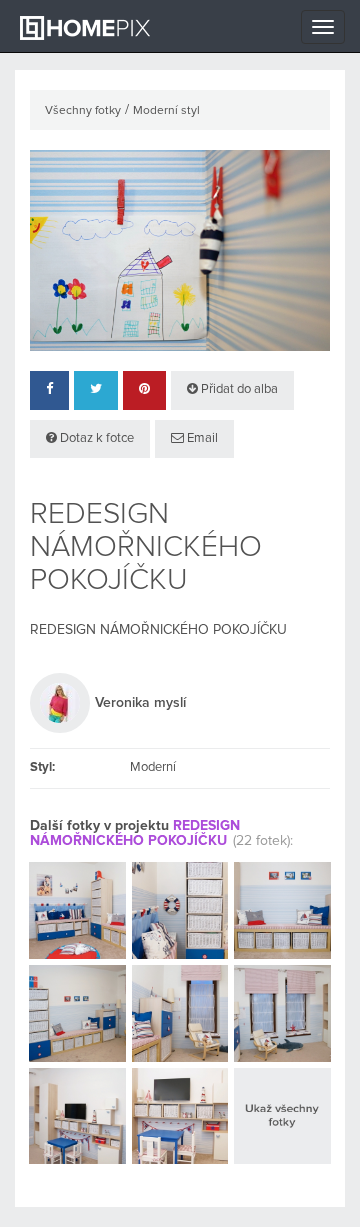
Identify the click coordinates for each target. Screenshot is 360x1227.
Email (201, 438)
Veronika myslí (140, 703)
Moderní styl (166, 111)
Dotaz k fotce (95, 438)
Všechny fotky (83, 111)
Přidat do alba (238, 389)
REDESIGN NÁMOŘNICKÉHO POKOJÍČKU (135, 833)
